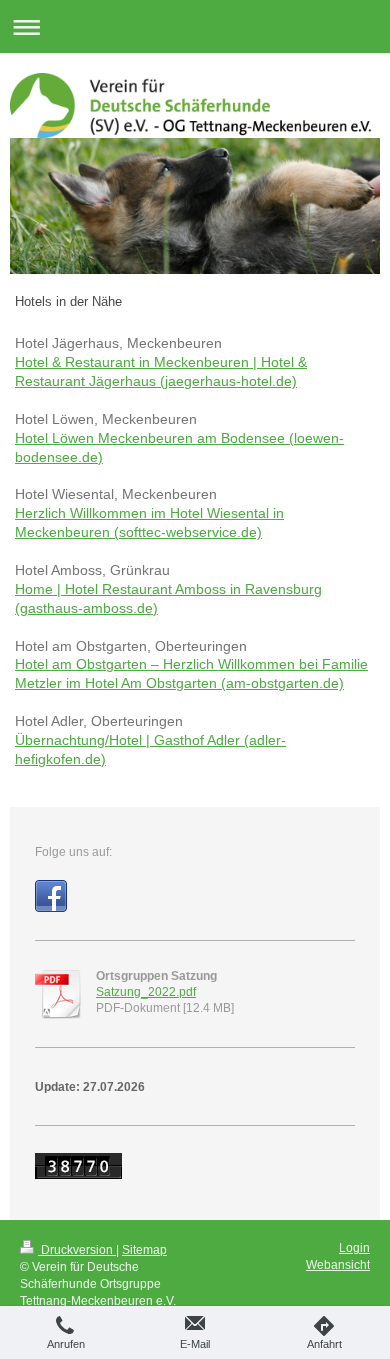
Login (354, 1248)
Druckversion (77, 1250)
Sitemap (144, 1250)
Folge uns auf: (73, 852)
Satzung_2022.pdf (146, 992)
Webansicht (338, 1265)
